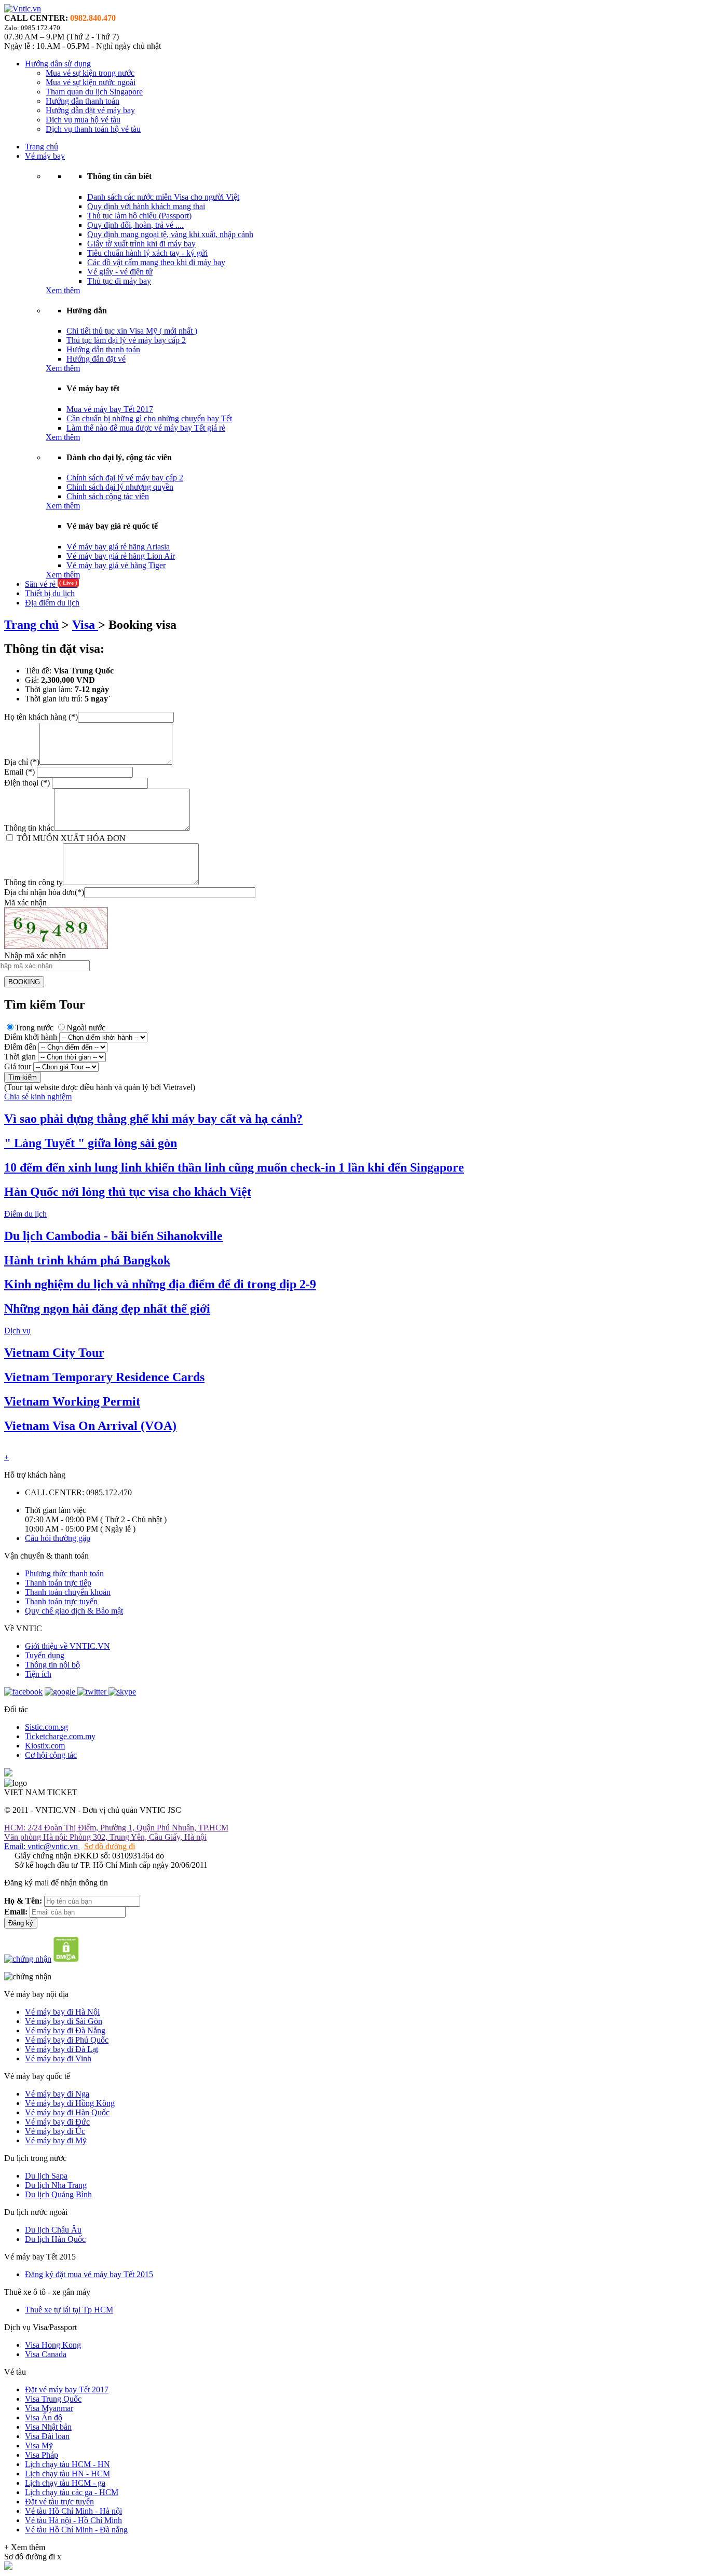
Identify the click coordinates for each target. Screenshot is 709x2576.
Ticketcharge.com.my (60, 1736)
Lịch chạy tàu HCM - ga (65, 2483)
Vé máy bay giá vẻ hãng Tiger (116, 565)
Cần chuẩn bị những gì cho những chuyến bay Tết (149, 418)
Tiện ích (38, 1674)
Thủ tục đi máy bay (119, 281)
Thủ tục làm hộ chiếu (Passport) (139, 216)
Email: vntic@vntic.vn (42, 1846)
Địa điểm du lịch (52, 603)
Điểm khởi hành (31, 1037)
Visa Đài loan (47, 2436)
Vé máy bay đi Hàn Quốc (67, 2112)
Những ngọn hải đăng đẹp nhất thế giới (107, 1308)
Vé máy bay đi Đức (57, 2122)
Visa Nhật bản (48, 2427)
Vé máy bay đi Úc (55, 2131)
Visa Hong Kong (53, 2345)
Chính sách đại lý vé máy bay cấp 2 (125, 478)
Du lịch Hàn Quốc (55, 2239)
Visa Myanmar (49, 2408)
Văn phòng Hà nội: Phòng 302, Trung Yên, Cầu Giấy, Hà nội (105, 1837)
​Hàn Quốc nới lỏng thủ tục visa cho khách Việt (128, 1192)
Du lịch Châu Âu (53, 2230)
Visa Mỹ (39, 2446)
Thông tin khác (29, 828)
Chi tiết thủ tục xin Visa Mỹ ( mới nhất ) (132, 331)
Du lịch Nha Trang (56, 2185)
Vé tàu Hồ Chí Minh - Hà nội (73, 2511)
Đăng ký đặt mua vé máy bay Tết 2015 (89, 2274)
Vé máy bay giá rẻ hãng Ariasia (118, 547)
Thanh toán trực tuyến (61, 1601)
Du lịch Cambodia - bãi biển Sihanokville (113, 1236)
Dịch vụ (17, 1331)
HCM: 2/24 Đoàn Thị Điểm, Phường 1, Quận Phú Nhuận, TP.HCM (116, 1828)
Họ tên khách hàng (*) (41, 717)
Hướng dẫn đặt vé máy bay (90, 110)
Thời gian (20, 1057)
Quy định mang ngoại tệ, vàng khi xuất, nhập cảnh (170, 234)
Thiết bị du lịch (50, 593)
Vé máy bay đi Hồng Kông (70, 2103)
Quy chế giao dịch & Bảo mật (74, 1611)
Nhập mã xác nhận (35, 955)
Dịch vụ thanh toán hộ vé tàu (93, 129)
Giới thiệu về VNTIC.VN (67, 1646)
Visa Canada (46, 2354)
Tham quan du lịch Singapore (94, 92)
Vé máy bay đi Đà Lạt (62, 2049)
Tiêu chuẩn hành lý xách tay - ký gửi (147, 253)
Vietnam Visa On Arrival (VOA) (90, 1426)
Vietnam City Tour (54, 1353)
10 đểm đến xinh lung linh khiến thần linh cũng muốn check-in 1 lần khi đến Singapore (234, 1167)
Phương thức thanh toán (64, 1573)
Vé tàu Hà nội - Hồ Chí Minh (73, 2520)
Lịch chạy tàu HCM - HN (67, 2464)
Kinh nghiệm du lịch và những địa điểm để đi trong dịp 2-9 (160, 1284)
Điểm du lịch (25, 1214)
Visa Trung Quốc (53, 2399)
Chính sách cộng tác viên (108, 496)
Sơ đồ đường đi (110, 1846)
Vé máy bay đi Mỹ (56, 2140)
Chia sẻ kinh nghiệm (38, 1097)
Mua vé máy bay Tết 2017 (110, 409)
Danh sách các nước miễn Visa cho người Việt (163, 197)
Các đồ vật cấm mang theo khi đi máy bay (156, 262)
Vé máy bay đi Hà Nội (62, 2012)
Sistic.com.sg (46, 1727)
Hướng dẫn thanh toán (83, 101)
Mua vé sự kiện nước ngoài (91, 82)
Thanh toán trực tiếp (58, 1583)
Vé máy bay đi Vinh (58, 2058)
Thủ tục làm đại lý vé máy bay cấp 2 (126, 340)
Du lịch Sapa (46, 2176)
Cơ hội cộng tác (51, 1755)
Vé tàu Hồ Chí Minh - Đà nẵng (76, 2530)
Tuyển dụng (45, 1655)
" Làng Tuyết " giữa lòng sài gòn (91, 1143)
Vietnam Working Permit (72, 1401)
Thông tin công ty (33, 882)
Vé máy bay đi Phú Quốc (67, 2040)
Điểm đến (20, 1047)
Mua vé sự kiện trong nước (90, 73)
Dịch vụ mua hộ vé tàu (83, 120)
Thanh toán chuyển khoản (68, 1592)
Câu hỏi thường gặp (58, 1538)
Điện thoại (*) (27, 783)
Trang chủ (42, 147)
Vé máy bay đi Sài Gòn (64, 2021)
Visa (85, 625)
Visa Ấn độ (44, 2417)
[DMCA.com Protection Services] (66, 1959)
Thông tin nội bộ (52, 1665)
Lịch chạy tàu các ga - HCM (72, 2492)
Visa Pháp (42, 2455)
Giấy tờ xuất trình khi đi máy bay (141, 244)
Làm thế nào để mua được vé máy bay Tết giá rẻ (146, 428)
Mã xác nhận (25, 903)
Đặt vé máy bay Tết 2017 (67, 2389)
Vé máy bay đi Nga (57, 2094)
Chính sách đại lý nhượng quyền (120, 487)
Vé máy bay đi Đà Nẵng (65, 2030)
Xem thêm (63, 290)
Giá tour (18, 1066)
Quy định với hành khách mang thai (146, 206)
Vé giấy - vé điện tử (120, 272)
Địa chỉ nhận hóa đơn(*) (44, 892)
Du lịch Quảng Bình (58, 2194)
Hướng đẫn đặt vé (96, 359)
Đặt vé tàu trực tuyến (59, 2502)
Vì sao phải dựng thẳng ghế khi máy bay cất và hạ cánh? (153, 1119)
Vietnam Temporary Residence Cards (104, 1377)
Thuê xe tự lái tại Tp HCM (69, 2310)
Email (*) (21, 772)
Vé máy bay (45, 156)
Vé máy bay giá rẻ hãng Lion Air (121, 556)
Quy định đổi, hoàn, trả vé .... (135, 225)
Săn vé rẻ (51, 584)
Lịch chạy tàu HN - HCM (67, 2474)
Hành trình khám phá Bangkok (87, 1260)
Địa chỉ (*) (22, 762)
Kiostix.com (45, 1746)
